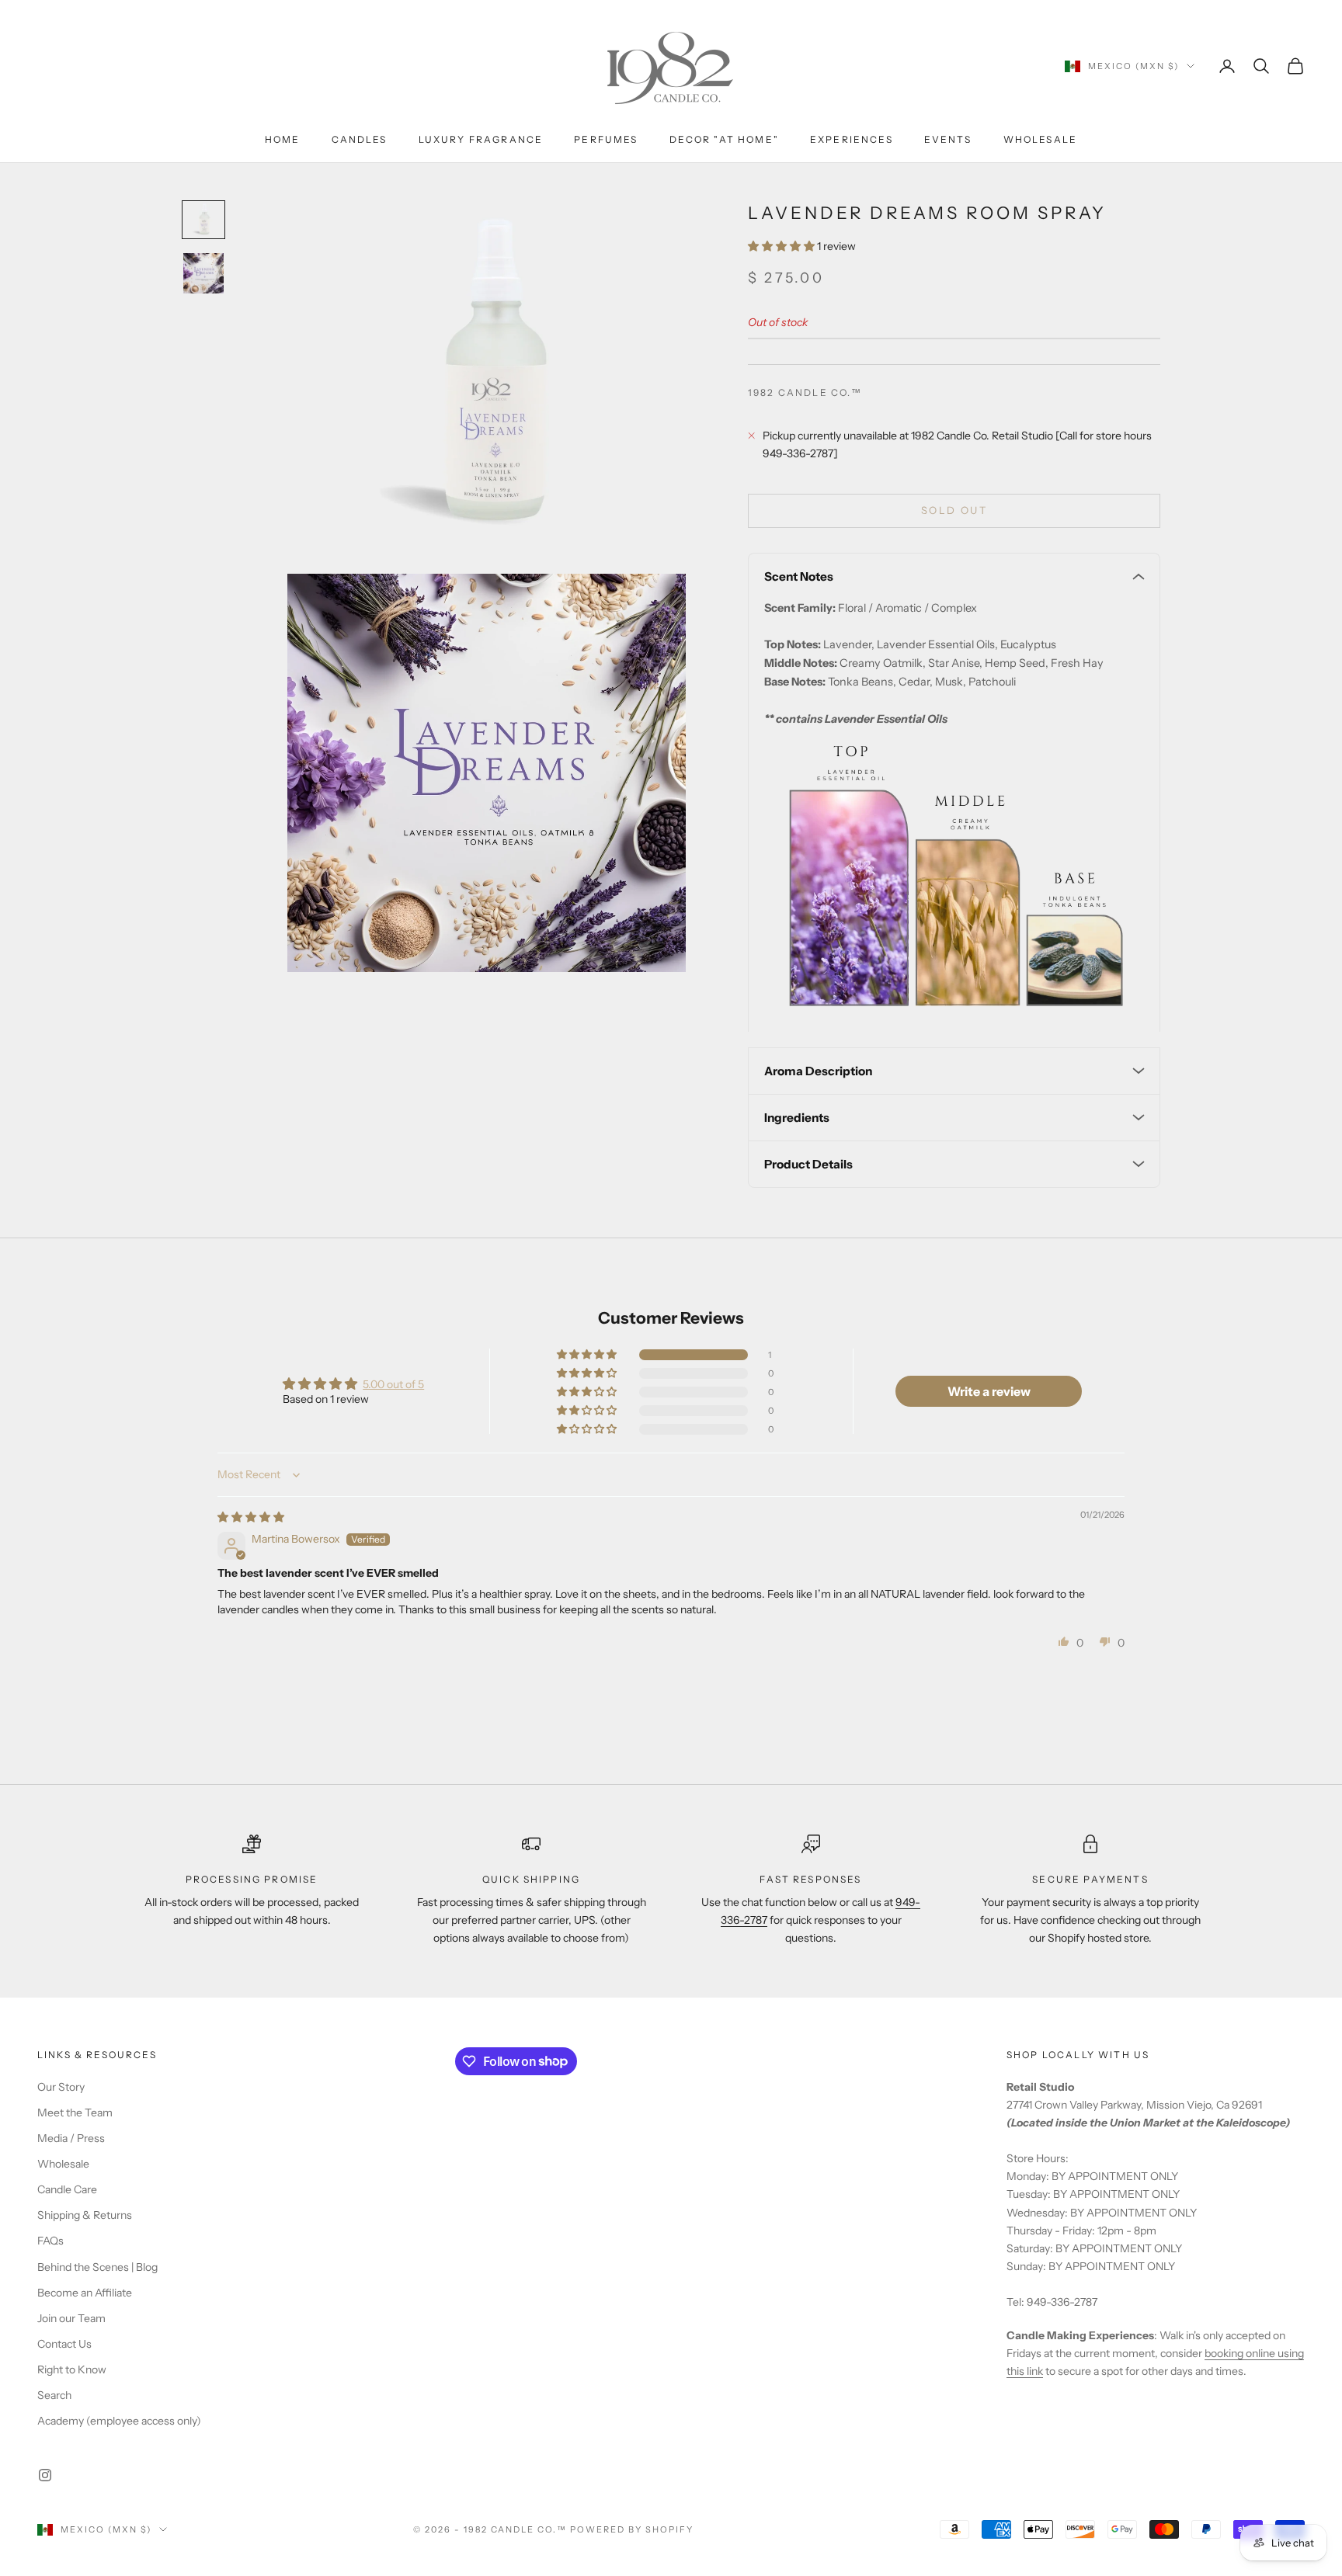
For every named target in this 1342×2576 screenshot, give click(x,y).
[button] (782, 246)
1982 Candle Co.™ (805, 392)
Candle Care (67, 2189)
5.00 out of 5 (393, 1384)
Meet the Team (75, 2113)
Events (948, 139)
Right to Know (72, 2369)
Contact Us (64, 2344)
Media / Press (71, 2138)
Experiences (852, 139)
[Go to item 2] (203, 273)
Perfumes (606, 139)
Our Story (61, 2087)
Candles (360, 139)
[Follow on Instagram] (45, 2475)
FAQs (50, 2241)
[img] (251, 1517)
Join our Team (71, 2318)
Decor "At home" (724, 139)
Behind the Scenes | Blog (97, 2267)
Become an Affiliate (85, 2293)
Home (283, 139)
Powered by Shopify (632, 2529)
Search (54, 2395)
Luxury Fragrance (481, 139)
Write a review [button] (989, 1391)
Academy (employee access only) (119, 2421)
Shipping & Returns (85, 2215)
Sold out (954, 510)
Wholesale (1040, 139)
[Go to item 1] (203, 220)
